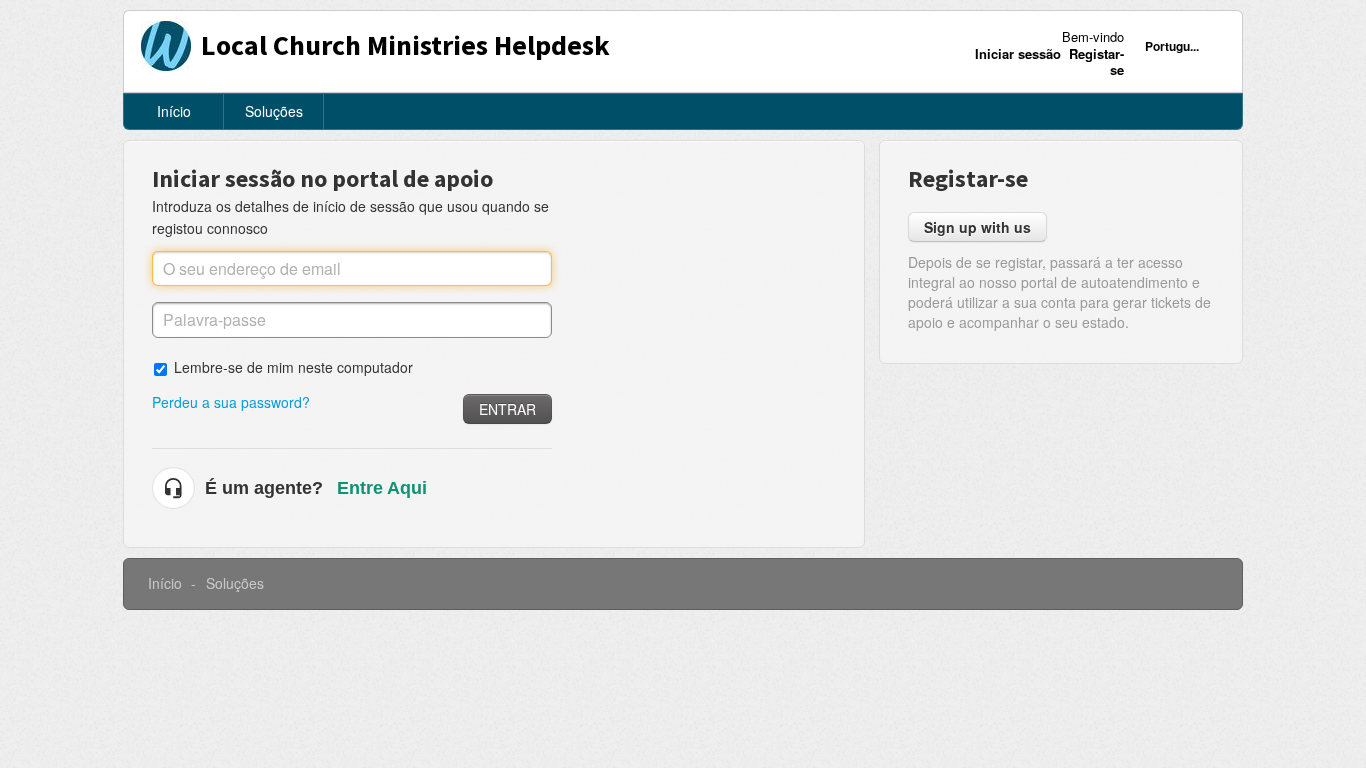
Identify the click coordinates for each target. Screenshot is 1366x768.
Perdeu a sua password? (231, 402)
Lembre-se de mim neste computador (293, 366)
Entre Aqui (382, 488)
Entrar (507, 409)
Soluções (274, 111)
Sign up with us (977, 227)
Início (174, 111)
